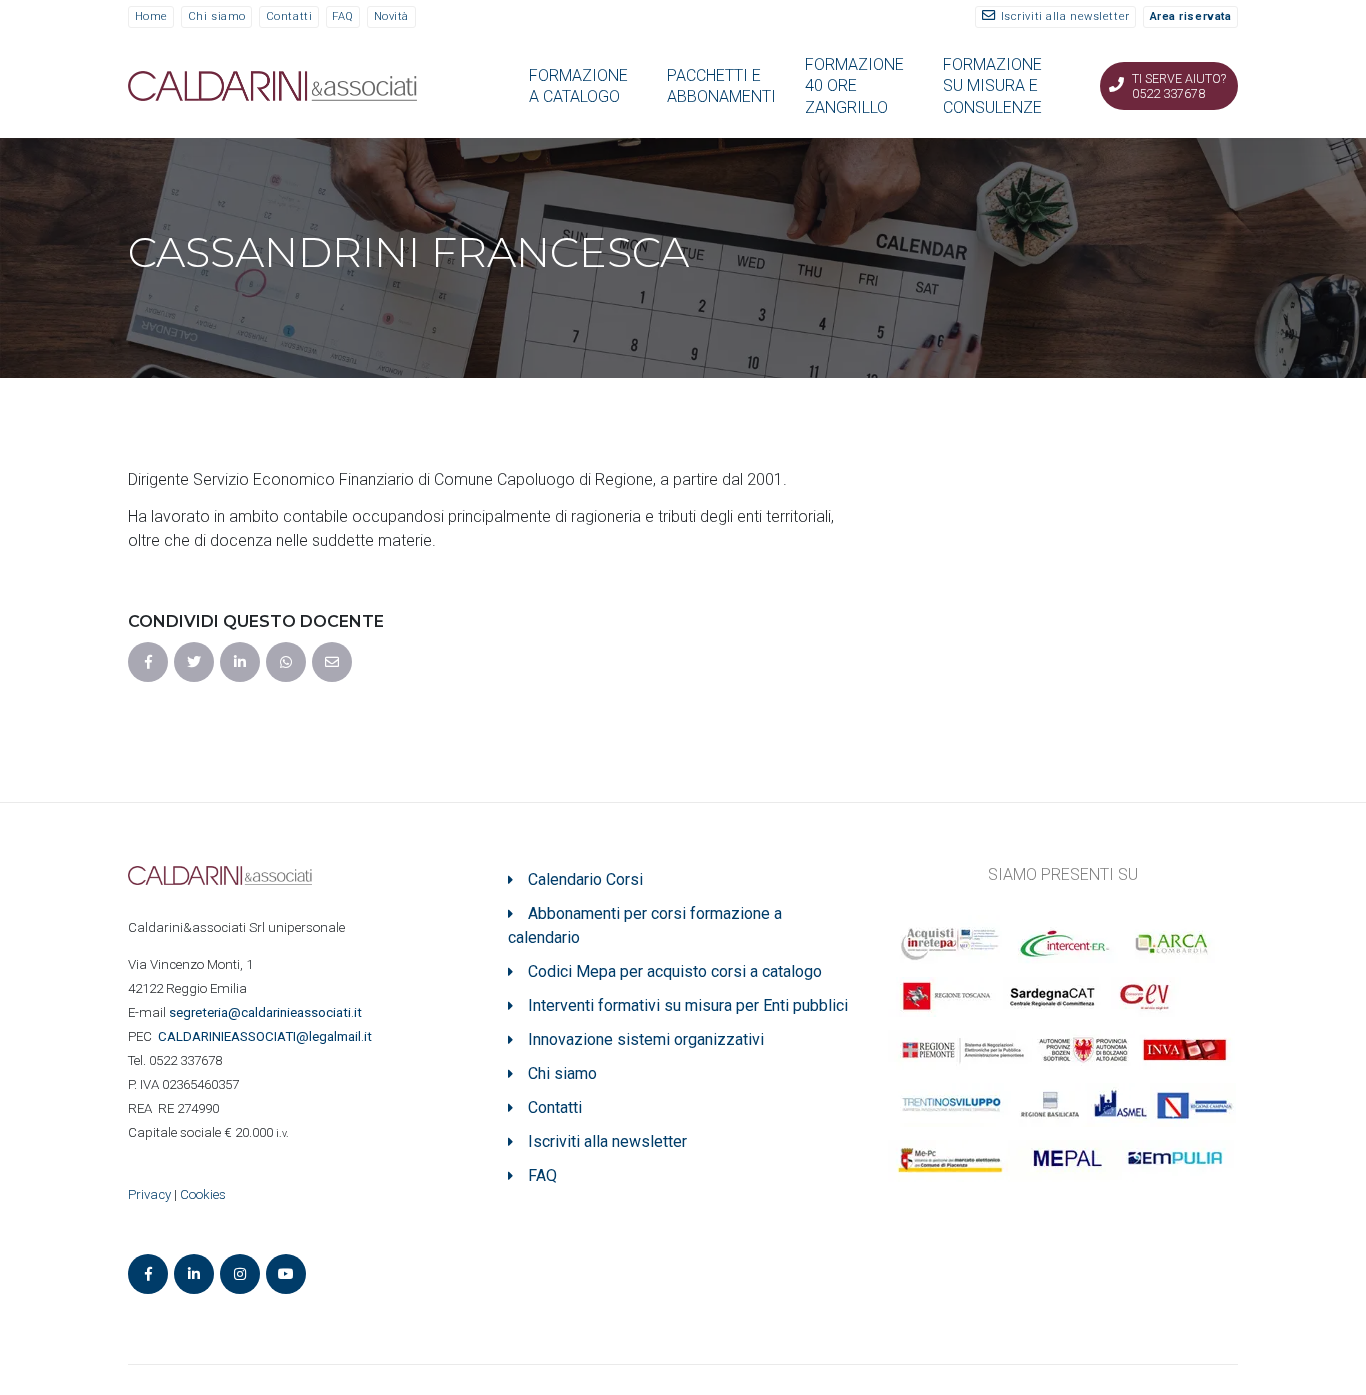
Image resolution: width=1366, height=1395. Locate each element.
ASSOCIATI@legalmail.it (268, 1036)
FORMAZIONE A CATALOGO (578, 86)
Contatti (289, 16)
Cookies (203, 1194)
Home (151, 16)
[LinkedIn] (240, 662)
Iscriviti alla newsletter (1065, 16)
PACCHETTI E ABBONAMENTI (721, 86)
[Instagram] (240, 1274)
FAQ (343, 16)
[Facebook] (148, 662)
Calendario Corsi (585, 879)
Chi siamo (217, 16)
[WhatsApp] (286, 662)
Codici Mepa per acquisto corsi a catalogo (675, 971)
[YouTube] (286, 1274)
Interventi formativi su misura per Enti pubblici (688, 1005)
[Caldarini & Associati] (272, 84)
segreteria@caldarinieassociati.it (267, 1012)
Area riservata (1191, 16)
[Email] (332, 662)
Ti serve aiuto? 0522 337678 (1179, 86)
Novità (391, 16)
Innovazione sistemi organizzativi (646, 1039)
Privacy (149, 1194)
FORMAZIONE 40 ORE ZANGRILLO (854, 86)
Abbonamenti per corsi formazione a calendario (645, 925)
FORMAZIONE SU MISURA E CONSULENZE (992, 86)
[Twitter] (194, 662)
